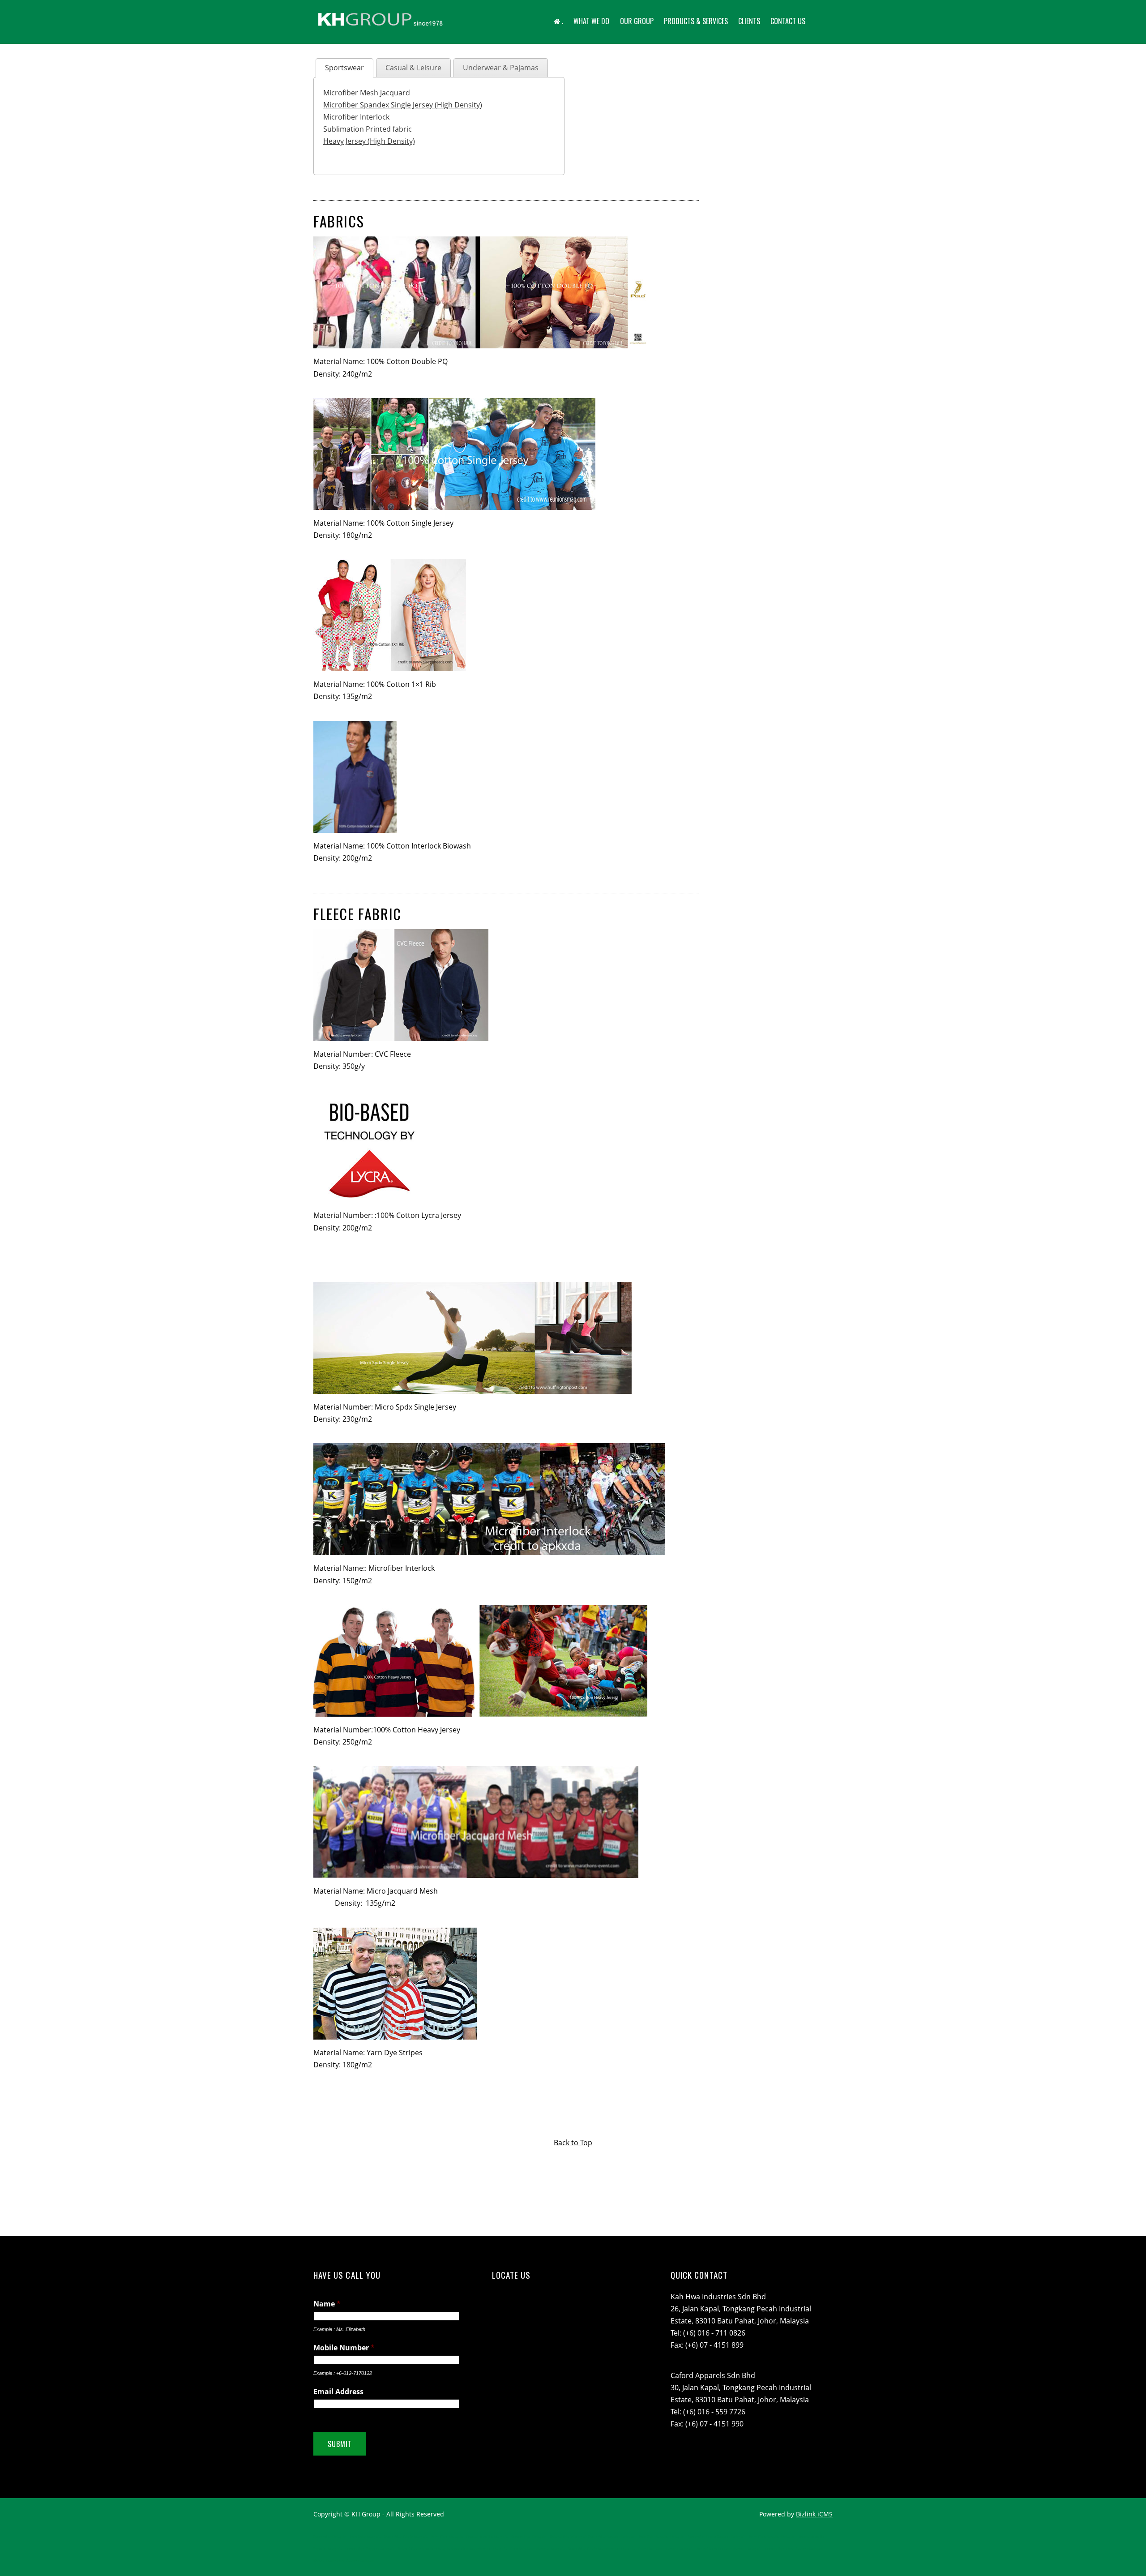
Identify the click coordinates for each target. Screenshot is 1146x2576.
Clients (749, 21)
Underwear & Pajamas (501, 68)
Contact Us (788, 21)
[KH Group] (381, 27)
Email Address (338, 2392)
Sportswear (344, 68)
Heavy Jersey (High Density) (369, 141)
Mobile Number (344, 2348)
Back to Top (573, 2143)
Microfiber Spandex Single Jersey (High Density (402, 105)
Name (327, 2304)
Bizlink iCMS (814, 2514)
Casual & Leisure (413, 68)
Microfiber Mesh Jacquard (367, 93)
